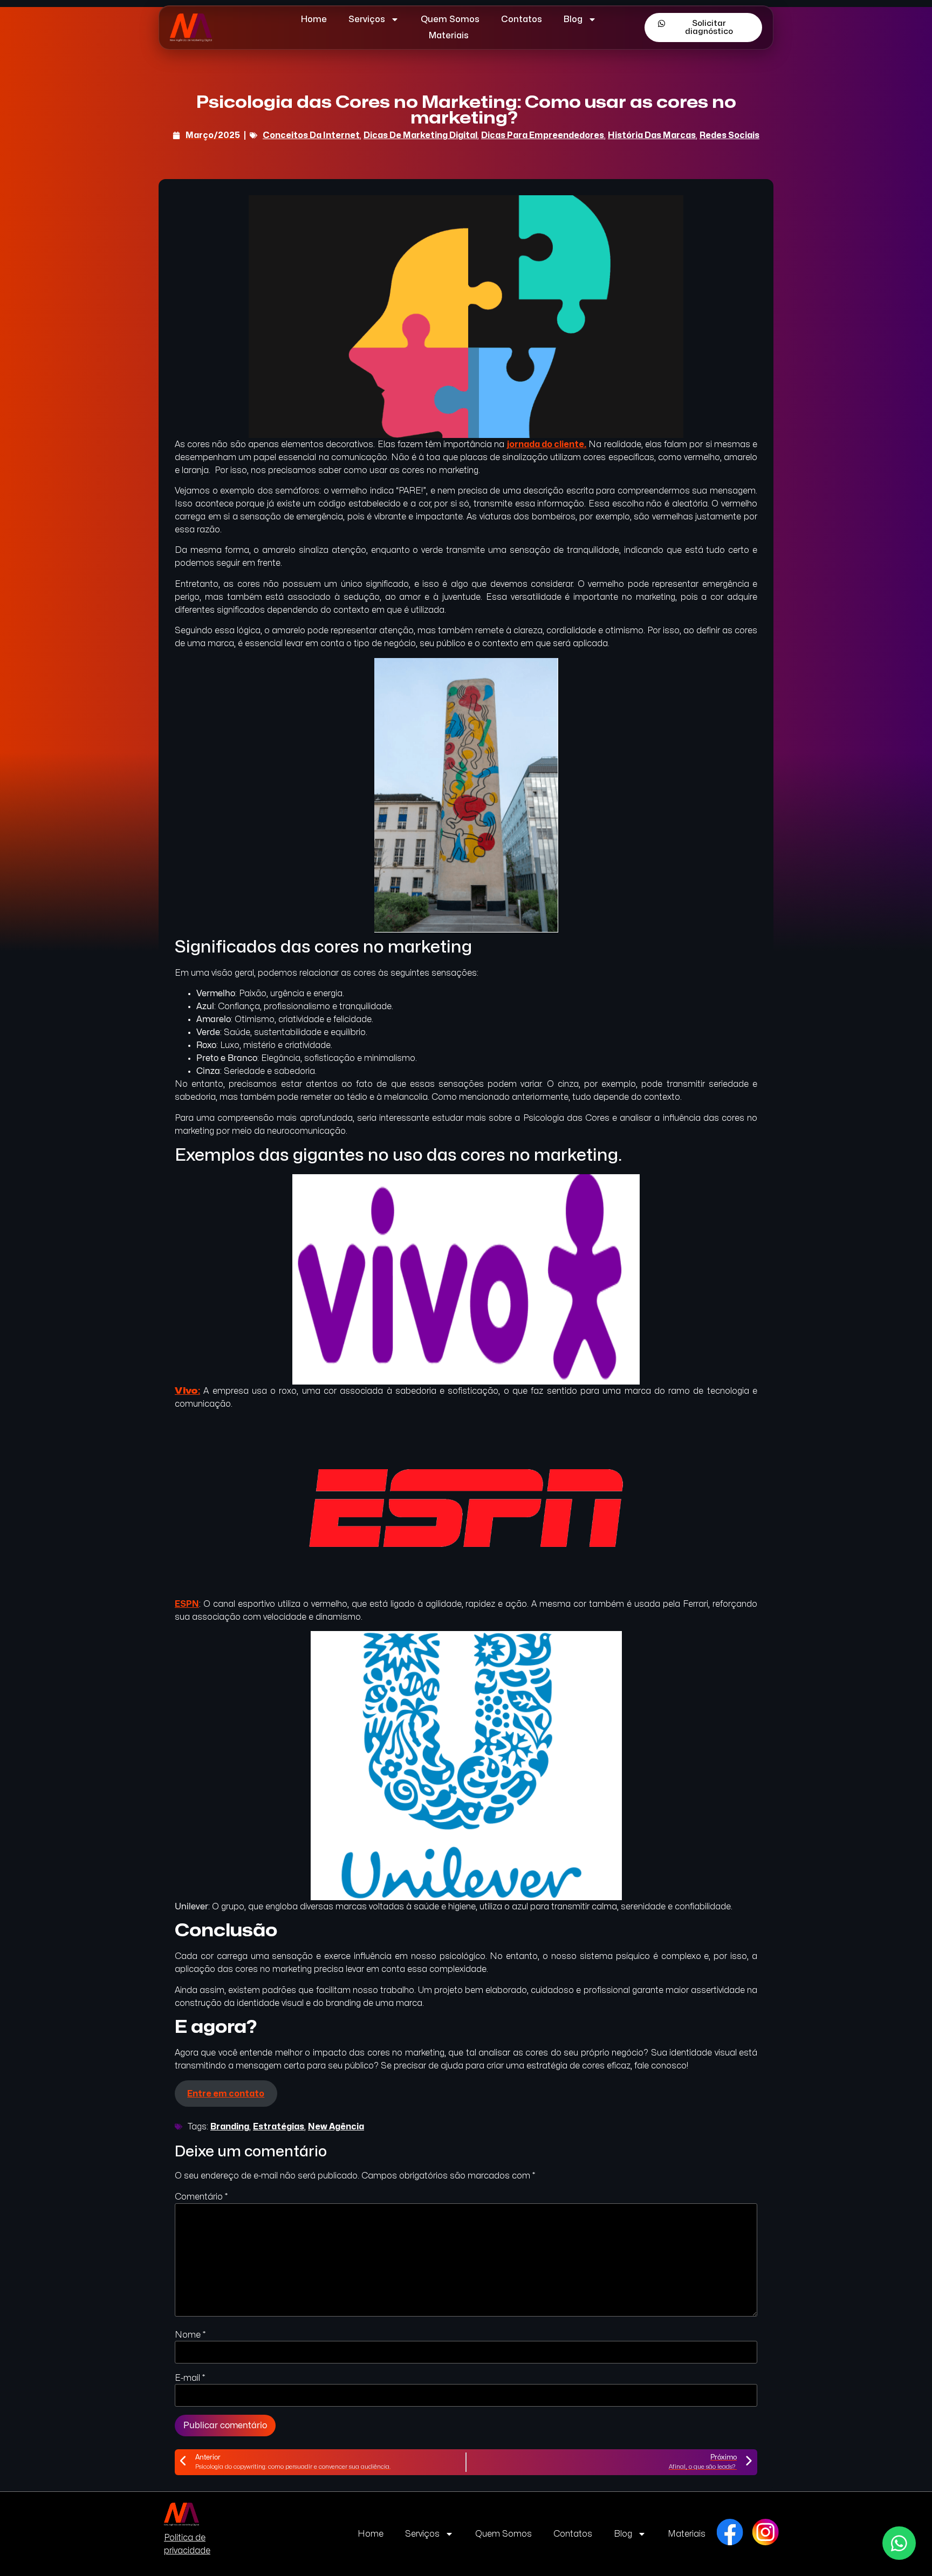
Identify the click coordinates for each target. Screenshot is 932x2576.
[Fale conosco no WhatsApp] (899, 2543)
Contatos (522, 19)
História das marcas (652, 135)
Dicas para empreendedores (543, 135)
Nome (190, 2335)
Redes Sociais (729, 135)
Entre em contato (226, 2094)
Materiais (449, 36)
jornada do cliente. (547, 444)
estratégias (279, 2127)
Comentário (201, 2197)
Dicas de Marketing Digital (420, 135)
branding (230, 2127)
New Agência (336, 2127)
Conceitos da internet (311, 135)
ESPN (187, 1604)
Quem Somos (450, 19)
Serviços (367, 19)
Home (314, 19)
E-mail (190, 2378)
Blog (573, 19)
